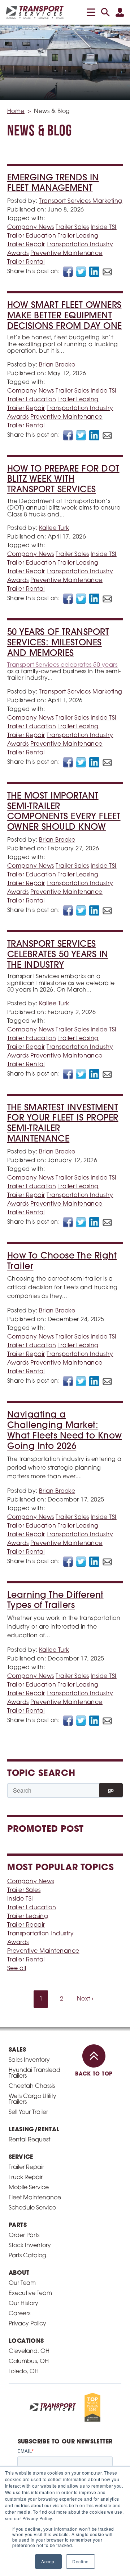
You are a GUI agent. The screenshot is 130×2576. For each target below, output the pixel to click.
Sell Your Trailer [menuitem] (28, 2112)
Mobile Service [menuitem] (29, 2188)
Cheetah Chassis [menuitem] (32, 2086)
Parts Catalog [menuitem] (27, 2256)
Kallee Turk (54, 528)
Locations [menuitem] (26, 2341)
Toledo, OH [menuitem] (24, 2372)
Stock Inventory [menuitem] (30, 2246)
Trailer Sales (72, 227)
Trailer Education (32, 236)
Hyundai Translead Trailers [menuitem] (34, 2073)
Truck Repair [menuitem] (26, 2178)
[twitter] (81, 272)
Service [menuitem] (21, 2157)
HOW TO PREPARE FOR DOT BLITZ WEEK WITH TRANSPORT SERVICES (63, 480)
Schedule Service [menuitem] (32, 2208)
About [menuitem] (19, 2273)
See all (17, 1969)
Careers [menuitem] (19, 2314)
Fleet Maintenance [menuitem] (35, 2198)
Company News (31, 227)
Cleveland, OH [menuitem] (29, 2351)
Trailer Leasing (78, 236)
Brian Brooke (57, 365)
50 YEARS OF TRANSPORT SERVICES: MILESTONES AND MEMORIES (58, 643)
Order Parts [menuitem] (24, 2236)
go (111, 1790)
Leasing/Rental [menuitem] (34, 2130)
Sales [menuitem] (17, 2050)
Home (16, 112)
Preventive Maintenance (66, 254)
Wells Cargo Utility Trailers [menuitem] (32, 2099)
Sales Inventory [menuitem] (29, 2060)
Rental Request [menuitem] (29, 2140)
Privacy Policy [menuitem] (27, 2324)
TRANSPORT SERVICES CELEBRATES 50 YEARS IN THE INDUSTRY (58, 955)
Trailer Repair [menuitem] (26, 2167)
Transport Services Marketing (81, 201)
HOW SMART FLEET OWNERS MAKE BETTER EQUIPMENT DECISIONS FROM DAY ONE (65, 316)
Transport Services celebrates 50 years (62, 665)
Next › (85, 1999)
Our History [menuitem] (23, 2304)
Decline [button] (80, 2561)
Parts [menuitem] (18, 2225)
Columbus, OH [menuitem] (29, 2362)
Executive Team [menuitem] (30, 2294)
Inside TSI (104, 227)
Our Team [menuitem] (22, 2283)
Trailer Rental (26, 262)
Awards (18, 254)
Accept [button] (48, 2561)
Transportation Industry (80, 245)
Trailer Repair (26, 245)
